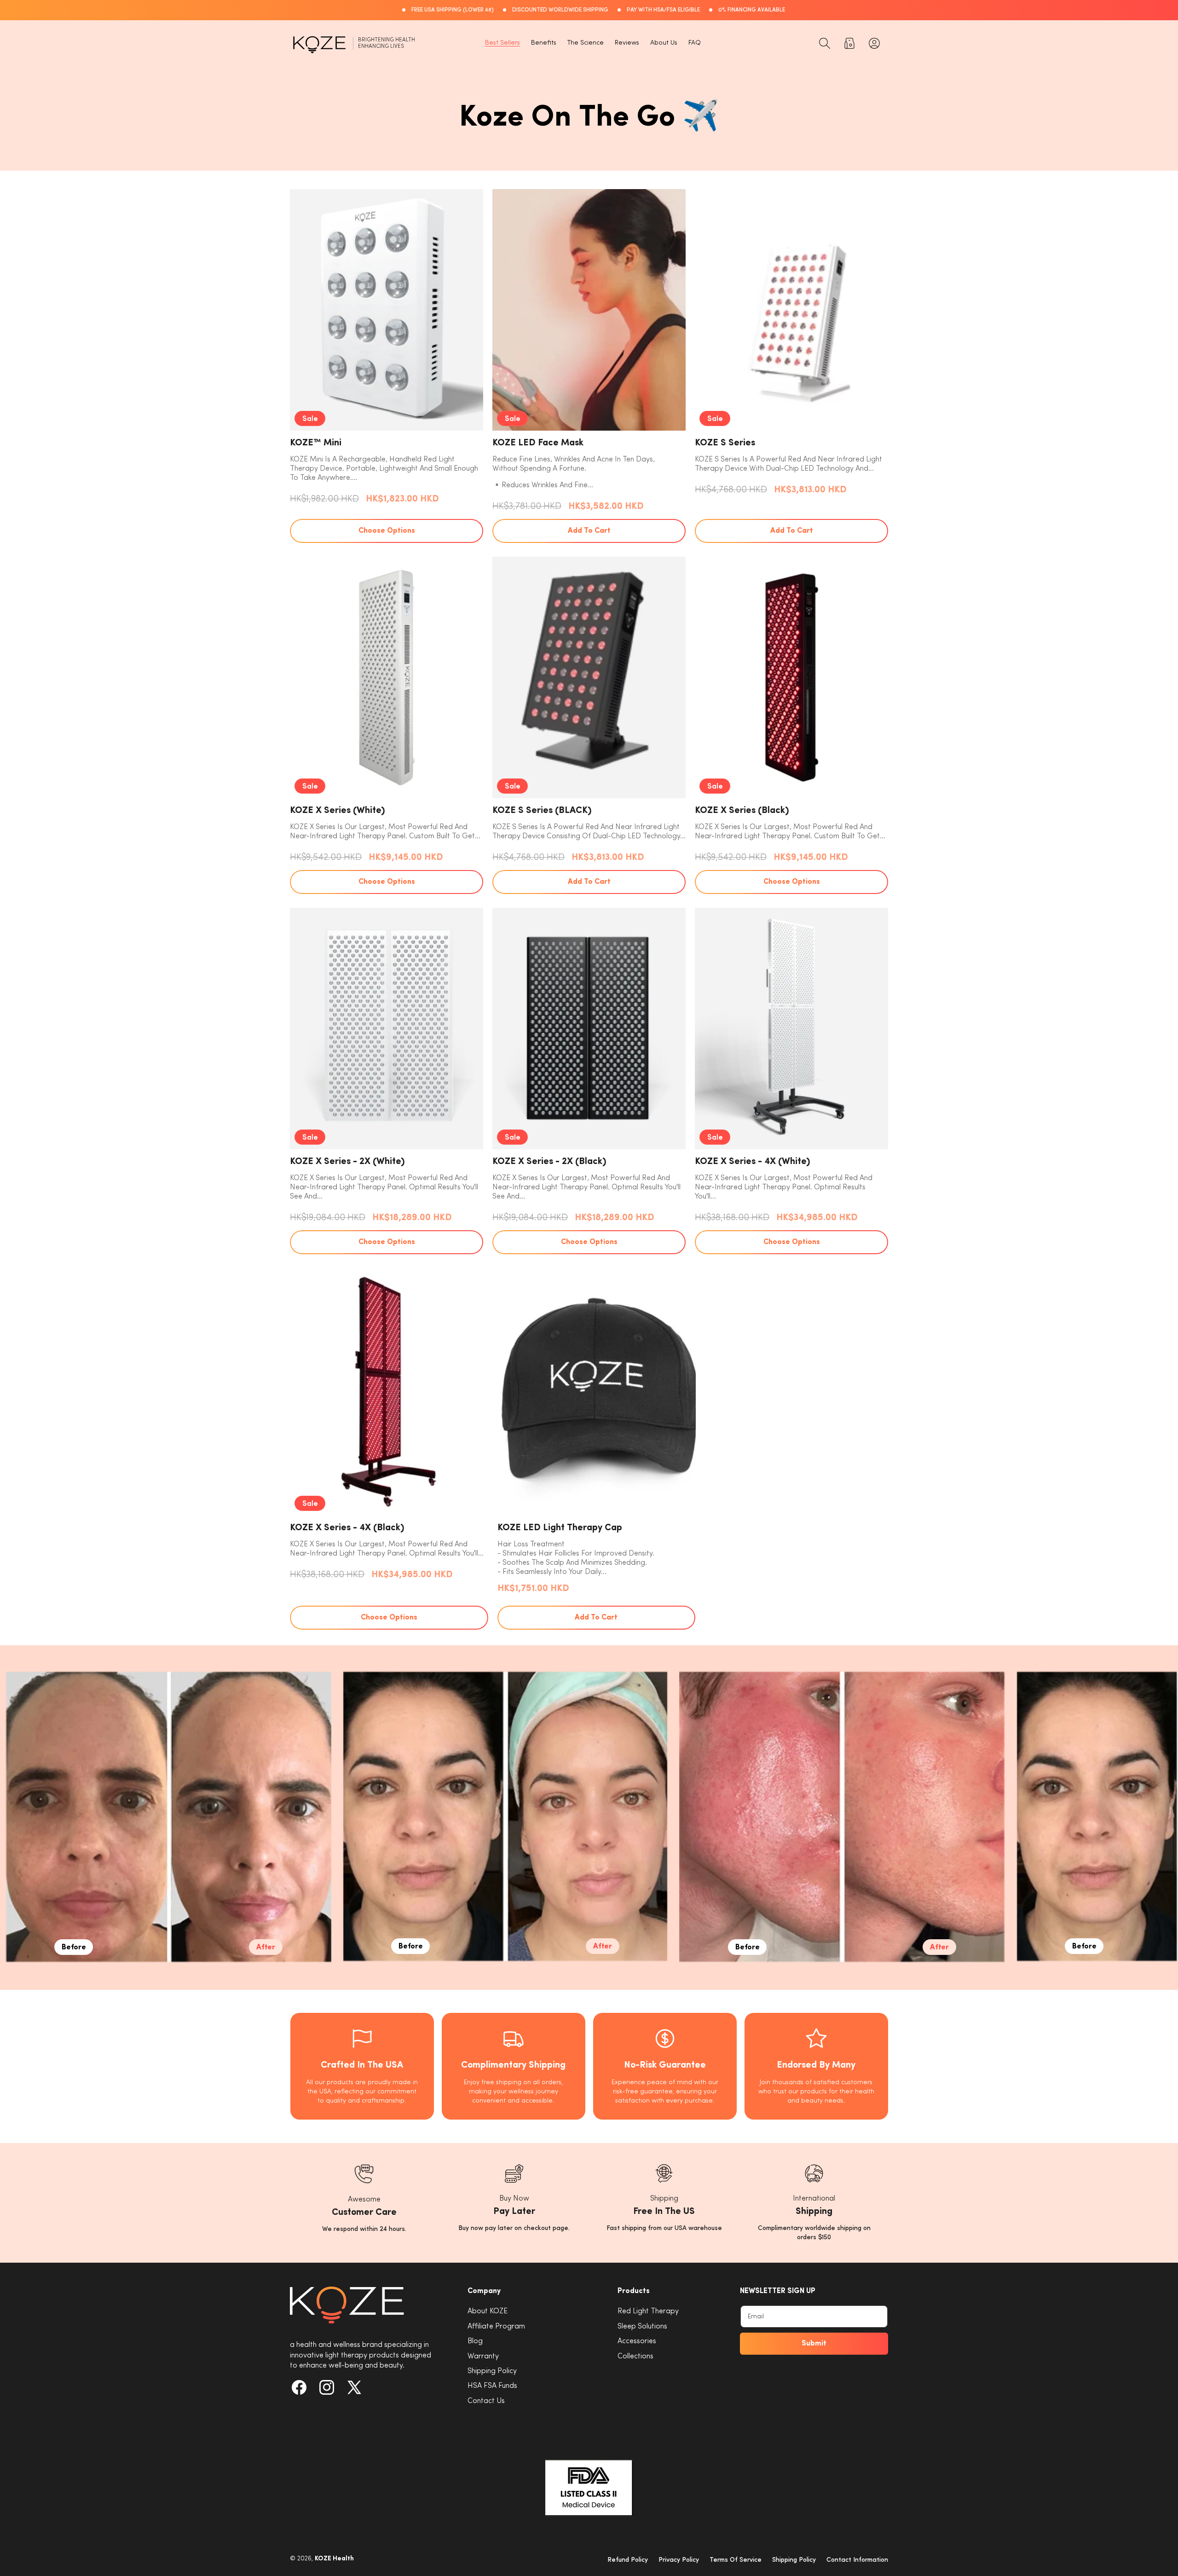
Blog (475, 2341)
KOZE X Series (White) (338, 811)
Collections (635, 2356)
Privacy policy (679, 2560)
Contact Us (486, 2401)
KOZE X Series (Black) (742, 811)
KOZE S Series (725, 443)
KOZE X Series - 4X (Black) (347, 1528)
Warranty (483, 2356)
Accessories (637, 2341)
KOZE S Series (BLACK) (542, 811)
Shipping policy (794, 2560)
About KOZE (488, 2311)
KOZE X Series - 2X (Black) (549, 1162)
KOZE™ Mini (316, 443)
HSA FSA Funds (492, 2386)
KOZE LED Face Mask (538, 443)
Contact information (857, 2560)
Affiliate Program (496, 2326)
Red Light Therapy (648, 2311)
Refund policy (628, 2560)
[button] (825, 43)
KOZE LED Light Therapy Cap (560, 1528)
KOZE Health (334, 2559)
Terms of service (736, 2560)
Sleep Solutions (642, 2326)
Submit (814, 2344)
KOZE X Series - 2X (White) (347, 1162)
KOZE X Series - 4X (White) (753, 1162)
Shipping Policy (492, 2371)
